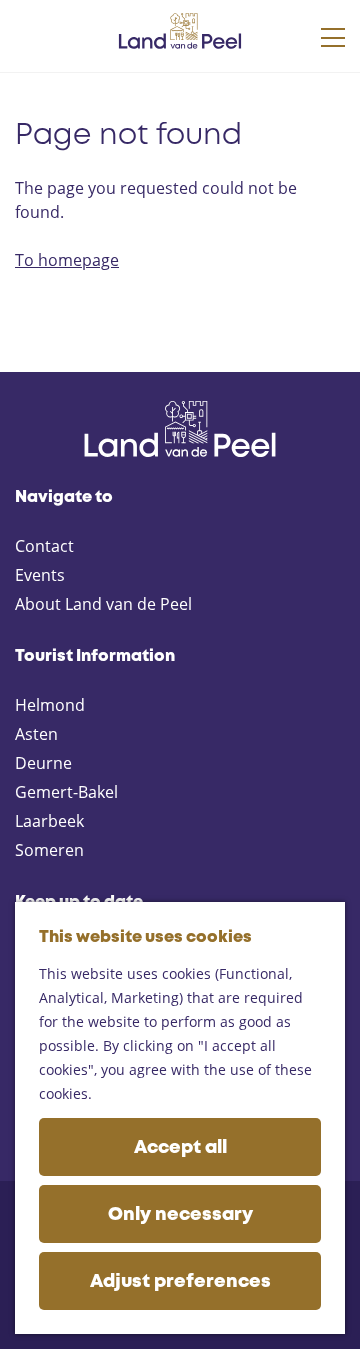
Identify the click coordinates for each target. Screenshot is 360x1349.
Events (40, 575)
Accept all (180, 1148)
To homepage (67, 260)
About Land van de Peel (103, 604)
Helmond (50, 705)
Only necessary (180, 1215)
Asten (36, 734)
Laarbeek (49, 821)
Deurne (43, 763)
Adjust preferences (180, 1282)
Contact (44, 546)
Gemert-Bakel (66, 792)
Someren (49, 850)
